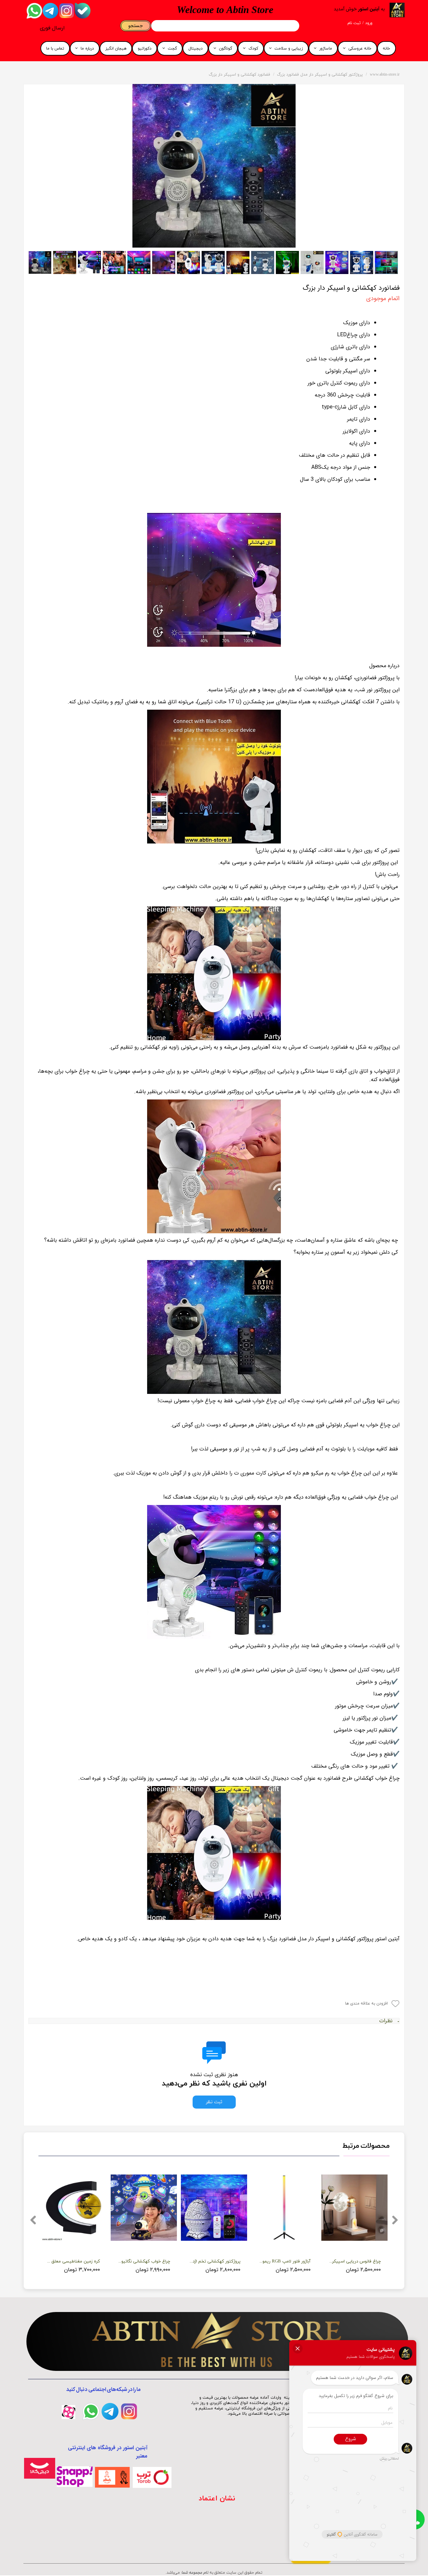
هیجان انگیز (116, 49)
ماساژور (326, 49)
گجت (172, 49)
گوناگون (226, 49)
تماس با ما (55, 49)
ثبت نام (354, 23)
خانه (387, 49)
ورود (369, 23)
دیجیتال (195, 49)
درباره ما (87, 49)
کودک (253, 49)
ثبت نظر (214, 2102)
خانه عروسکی (360, 49)
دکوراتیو (145, 49)
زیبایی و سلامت (289, 49)
